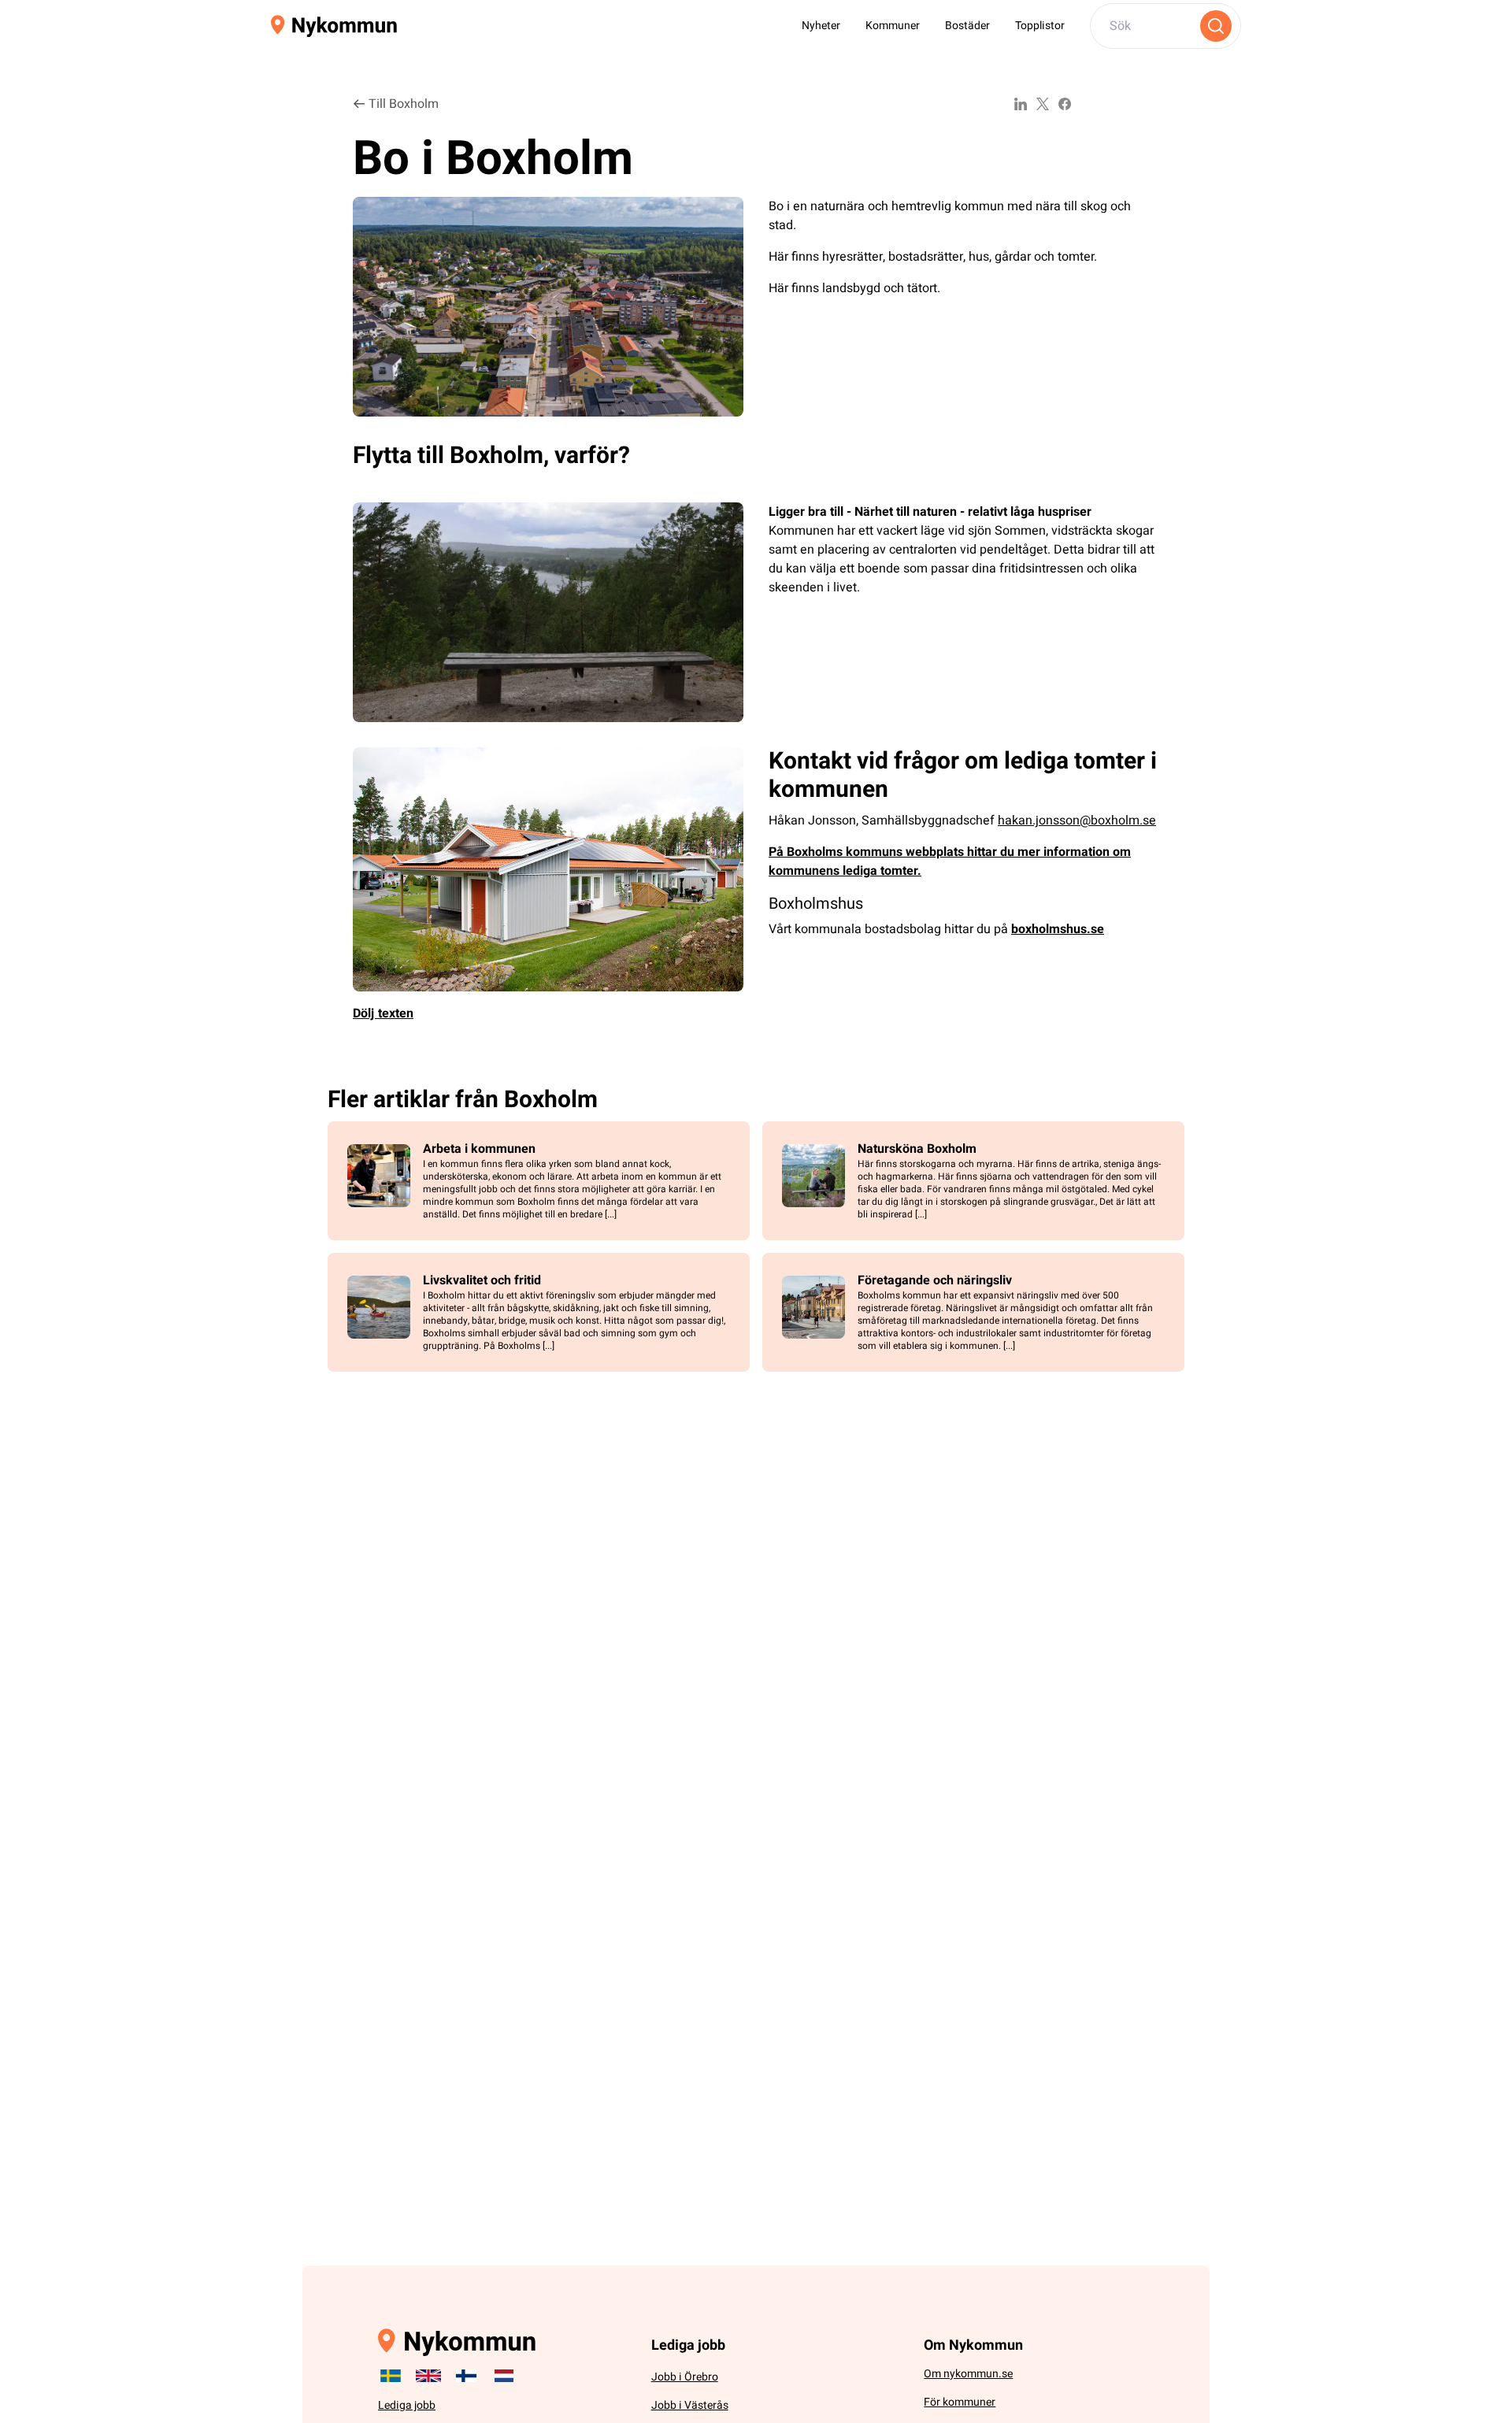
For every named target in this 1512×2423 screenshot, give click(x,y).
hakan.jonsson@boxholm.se (1077, 821)
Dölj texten (383, 1013)
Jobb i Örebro (685, 2377)
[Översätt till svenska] (391, 2376)
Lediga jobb (407, 2405)
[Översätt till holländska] (504, 2376)
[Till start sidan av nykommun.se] (334, 26)
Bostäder (967, 26)
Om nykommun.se (968, 2374)
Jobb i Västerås (690, 2405)
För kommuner (960, 2402)
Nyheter (821, 26)
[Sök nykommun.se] (1216, 26)
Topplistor (1040, 26)
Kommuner (893, 26)
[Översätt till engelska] (428, 2376)
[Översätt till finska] (466, 2376)
